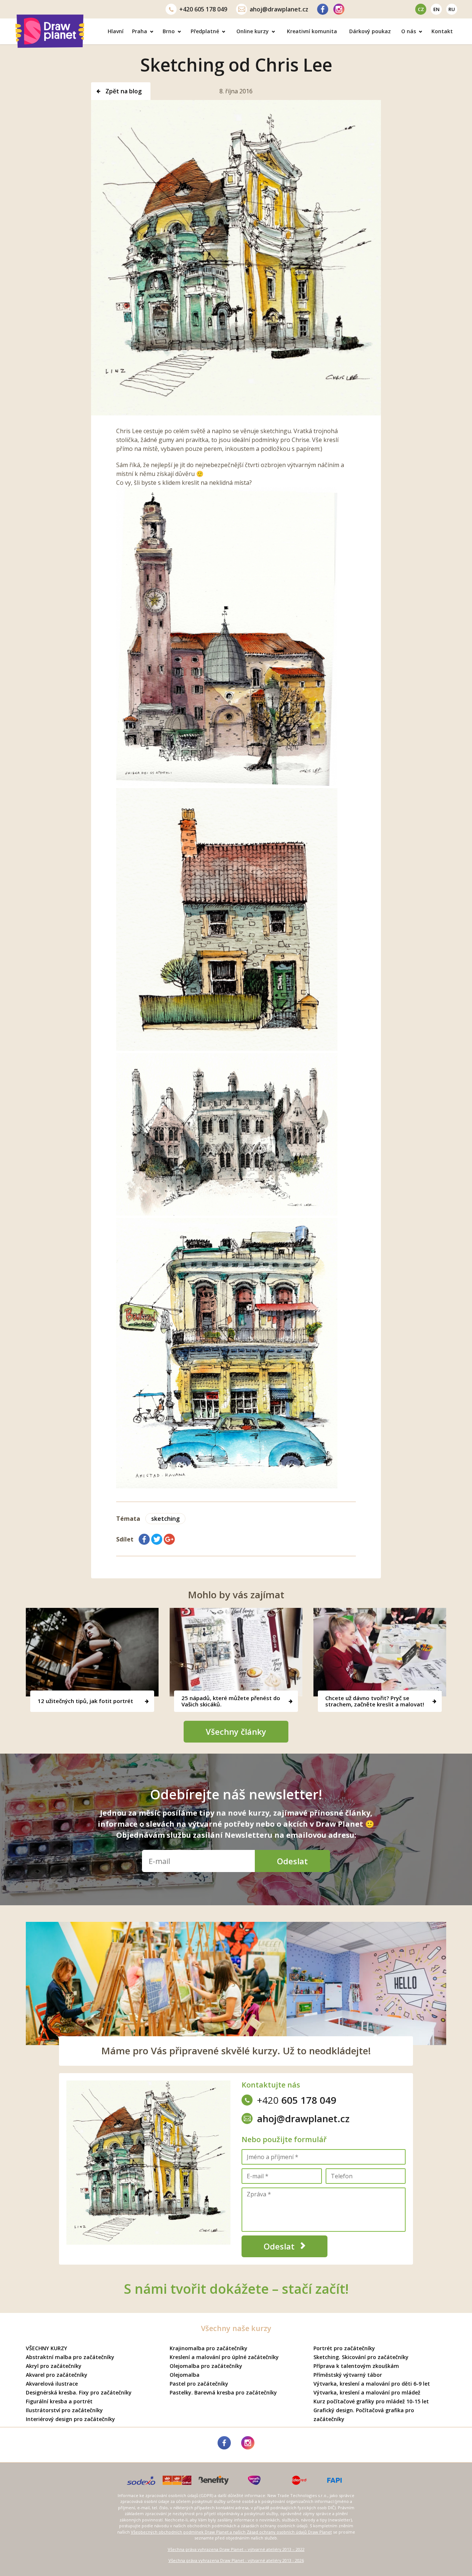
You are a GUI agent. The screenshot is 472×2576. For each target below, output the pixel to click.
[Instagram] (339, 9)
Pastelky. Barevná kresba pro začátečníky (223, 2392)
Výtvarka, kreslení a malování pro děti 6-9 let (372, 2384)
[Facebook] (323, 9)
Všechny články (236, 1731)
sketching (165, 1519)
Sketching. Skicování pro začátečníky (361, 2357)
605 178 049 (203, 9)
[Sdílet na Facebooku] (144, 1539)
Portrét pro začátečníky (344, 2348)
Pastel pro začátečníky (199, 2384)
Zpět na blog (123, 91)
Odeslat (292, 1861)
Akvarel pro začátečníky (57, 2375)
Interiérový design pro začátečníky (70, 2419)
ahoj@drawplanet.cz (279, 9)
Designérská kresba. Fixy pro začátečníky (79, 2392)
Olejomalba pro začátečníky (206, 2366)
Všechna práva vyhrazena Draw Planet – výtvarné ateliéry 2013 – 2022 (236, 2549)
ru (452, 9)
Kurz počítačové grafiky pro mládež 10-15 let (371, 2401)
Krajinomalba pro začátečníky (209, 2348)
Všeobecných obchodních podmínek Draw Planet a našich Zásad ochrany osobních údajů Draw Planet (231, 2532)
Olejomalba (185, 2375)
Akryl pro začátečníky (54, 2366)
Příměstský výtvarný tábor (348, 2375)
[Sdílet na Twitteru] (157, 1539)
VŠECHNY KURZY (46, 2348)
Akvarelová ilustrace (52, 2384)
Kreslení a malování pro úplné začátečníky (224, 2357)
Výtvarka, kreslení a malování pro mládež (367, 2392)
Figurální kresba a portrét (59, 2401)
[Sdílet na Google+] (169, 1539)
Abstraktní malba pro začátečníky (70, 2357)
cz (421, 9)
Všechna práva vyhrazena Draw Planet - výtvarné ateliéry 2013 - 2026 (236, 2560)
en (436, 9)
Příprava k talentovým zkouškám (356, 2366)
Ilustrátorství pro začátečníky (64, 2410)
